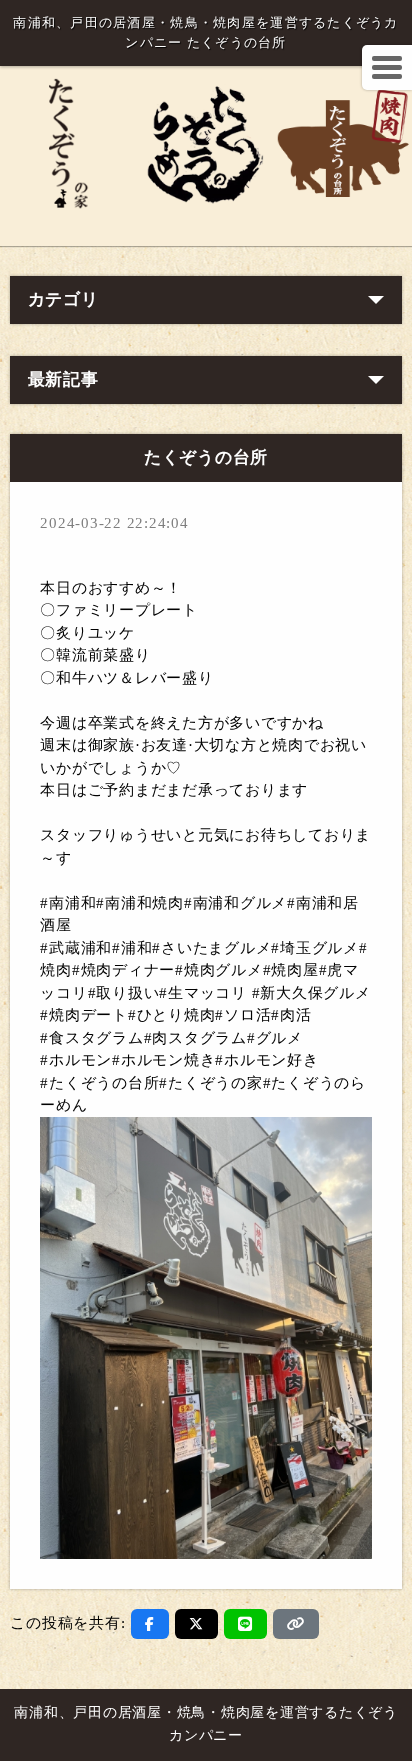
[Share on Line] (245, 1624)
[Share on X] (196, 1624)
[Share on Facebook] (150, 1624)
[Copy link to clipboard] (296, 1624)
